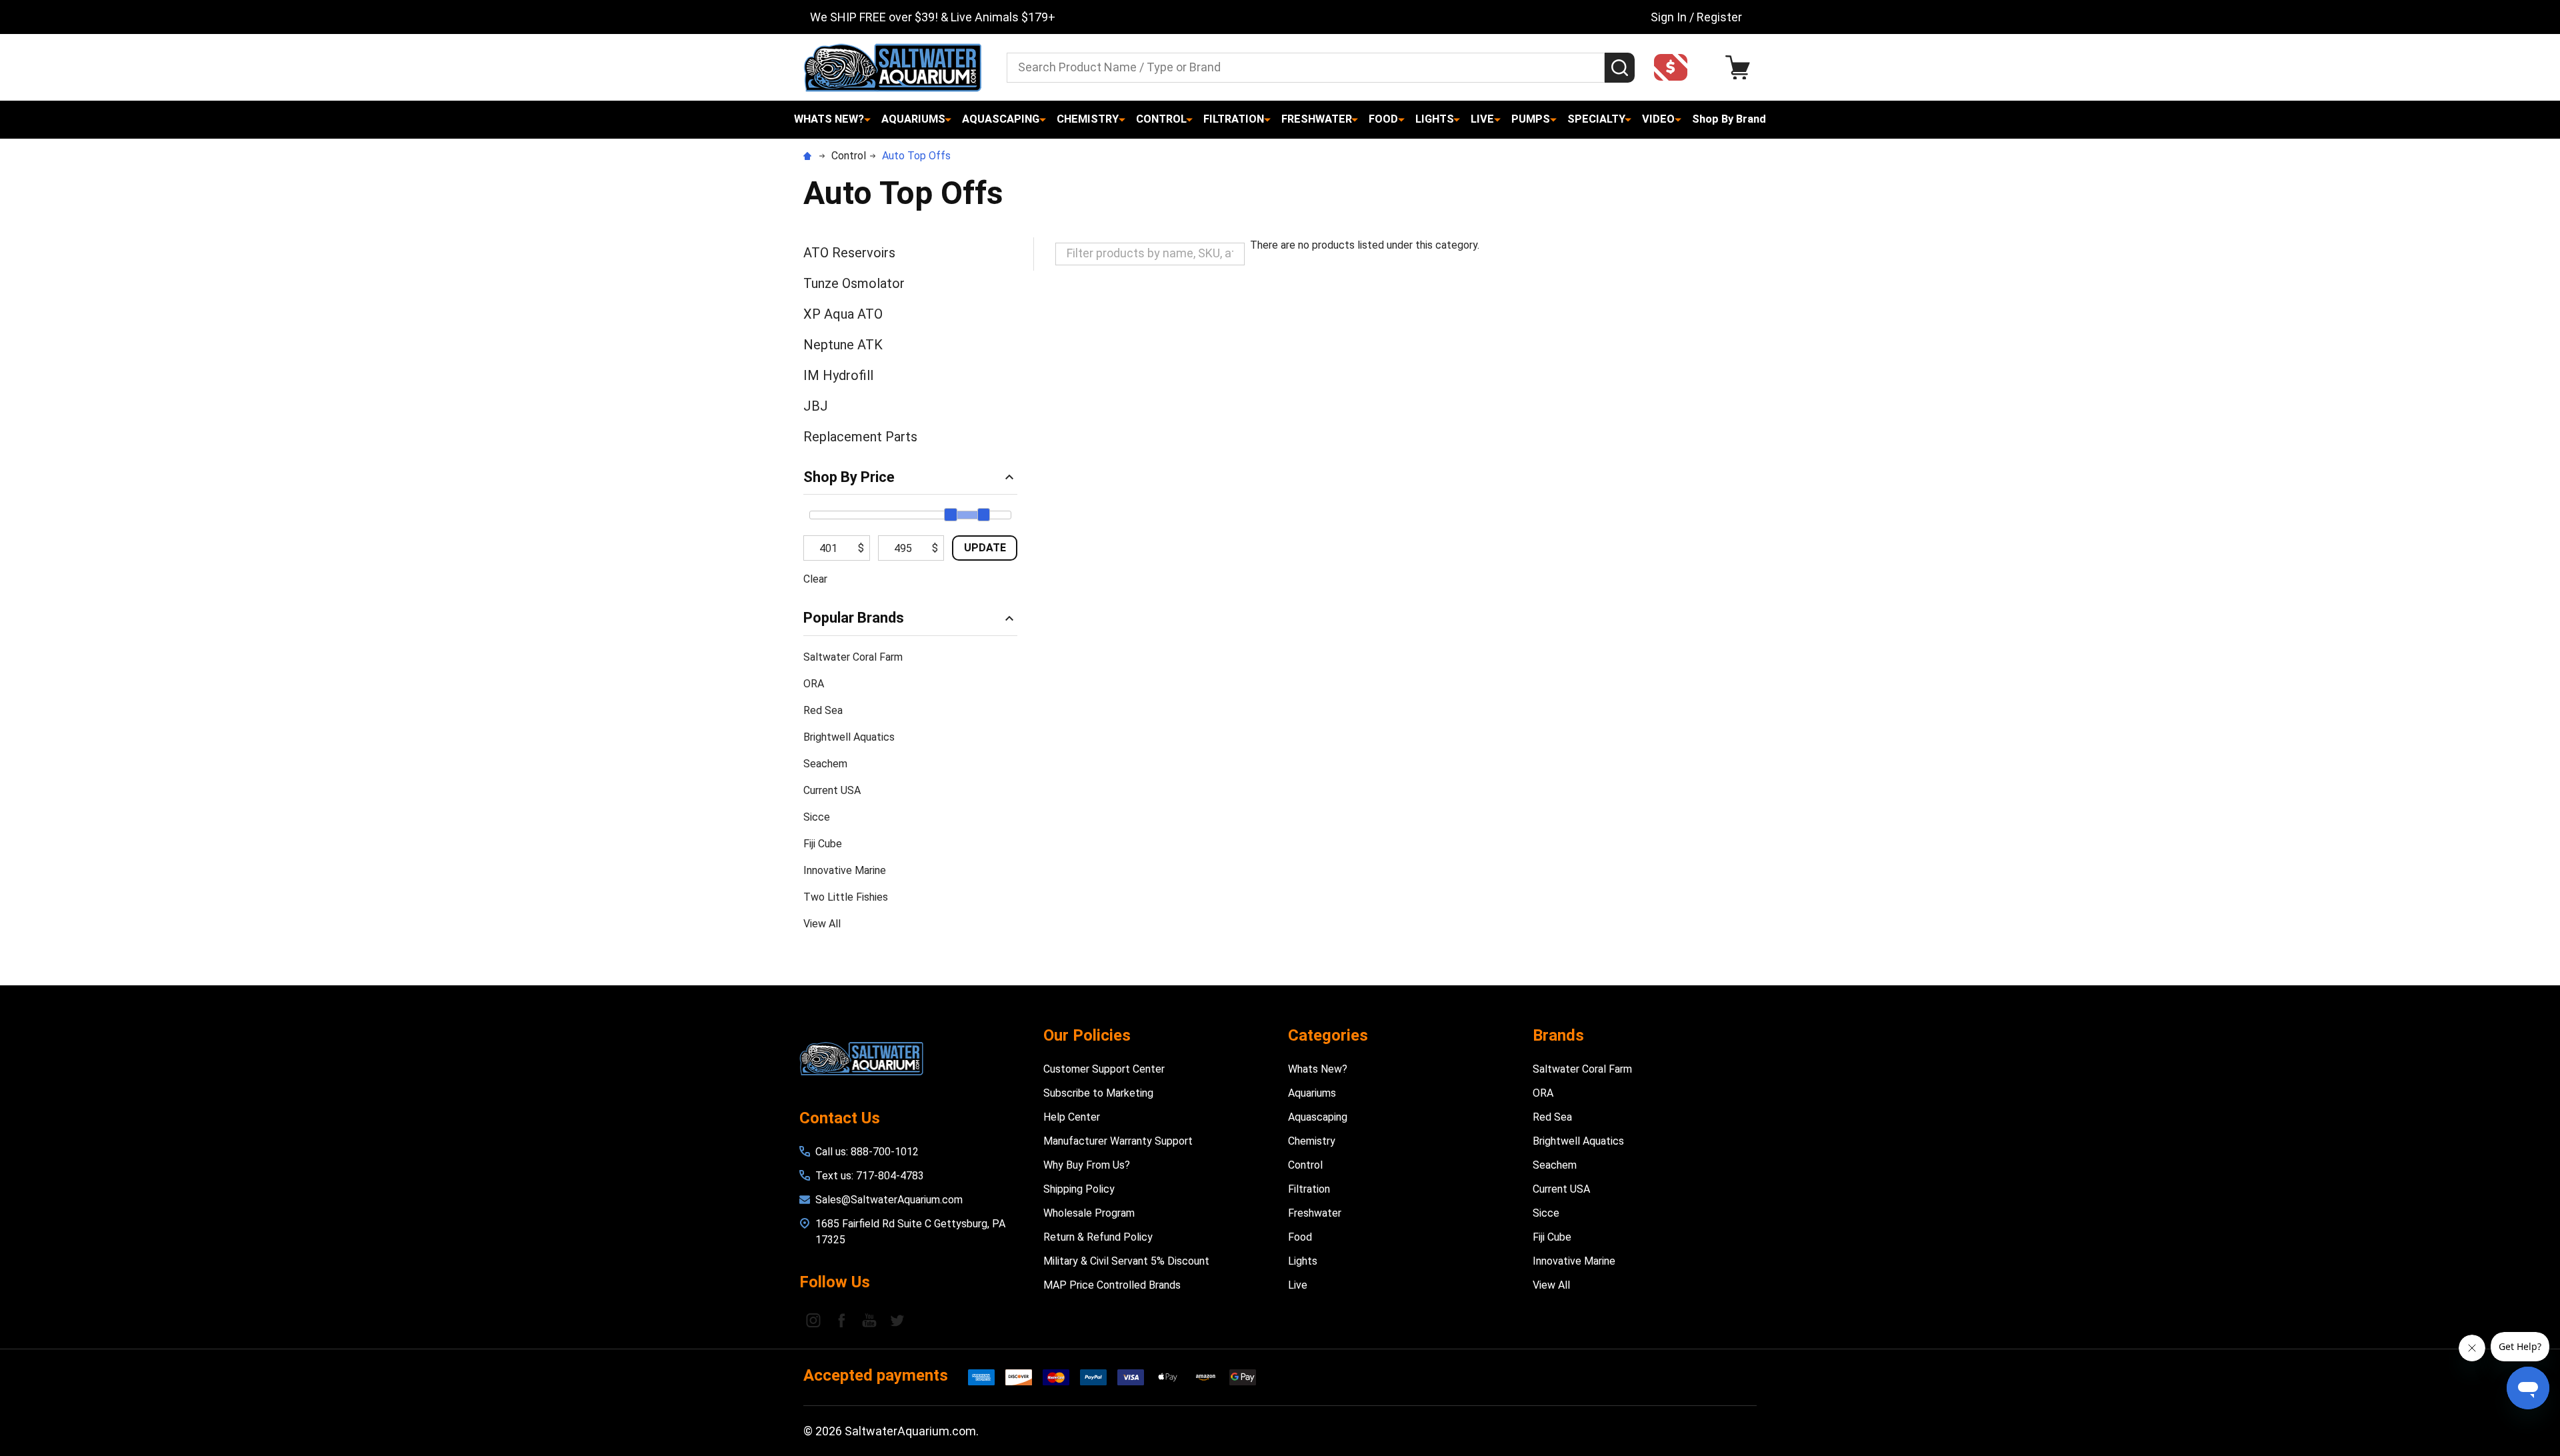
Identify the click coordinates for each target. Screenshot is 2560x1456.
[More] (867, 119)
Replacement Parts (860, 437)
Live (1482, 119)
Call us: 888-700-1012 (867, 1152)
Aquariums (913, 119)
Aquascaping (1001, 119)
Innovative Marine (845, 870)
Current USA (832, 790)
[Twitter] (897, 1320)
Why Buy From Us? (1087, 1165)
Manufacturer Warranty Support (1118, 1141)
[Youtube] (869, 1320)
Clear (815, 579)
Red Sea (823, 710)
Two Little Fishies (846, 897)
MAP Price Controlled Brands (1112, 1285)
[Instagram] (813, 1320)
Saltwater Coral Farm (853, 657)
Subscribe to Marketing (1098, 1093)
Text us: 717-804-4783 (870, 1176)
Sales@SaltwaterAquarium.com (889, 1200)
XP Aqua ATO (843, 314)
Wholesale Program (1089, 1213)
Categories (1328, 1035)
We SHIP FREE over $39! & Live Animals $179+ (933, 17)
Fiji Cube (823, 844)
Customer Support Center (1104, 1069)
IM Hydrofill (838, 375)
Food (1383, 119)
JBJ (816, 406)
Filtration (1234, 119)
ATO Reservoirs (849, 253)
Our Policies (1087, 1035)
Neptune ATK (843, 345)
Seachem (825, 764)
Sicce (817, 817)
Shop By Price (849, 477)
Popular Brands (854, 618)
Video (1658, 119)
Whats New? (829, 119)
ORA (814, 684)
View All (822, 924)
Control (1161, 119)
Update (985, 548)
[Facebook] (841, 1320)
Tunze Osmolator (854, 283)
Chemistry (1088, 119)
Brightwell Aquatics (849, 737)
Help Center (1072, 1117)
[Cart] (1741, 68)
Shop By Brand (1729, 119)
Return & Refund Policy (1098, 1237)
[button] (1675, 67)
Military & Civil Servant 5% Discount (1126, 1261)
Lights (1435, 119)
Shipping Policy (1079, 1189)
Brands (1558, 1035)
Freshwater (1317, 119)
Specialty (1596, 119)
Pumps (1531, 119)
